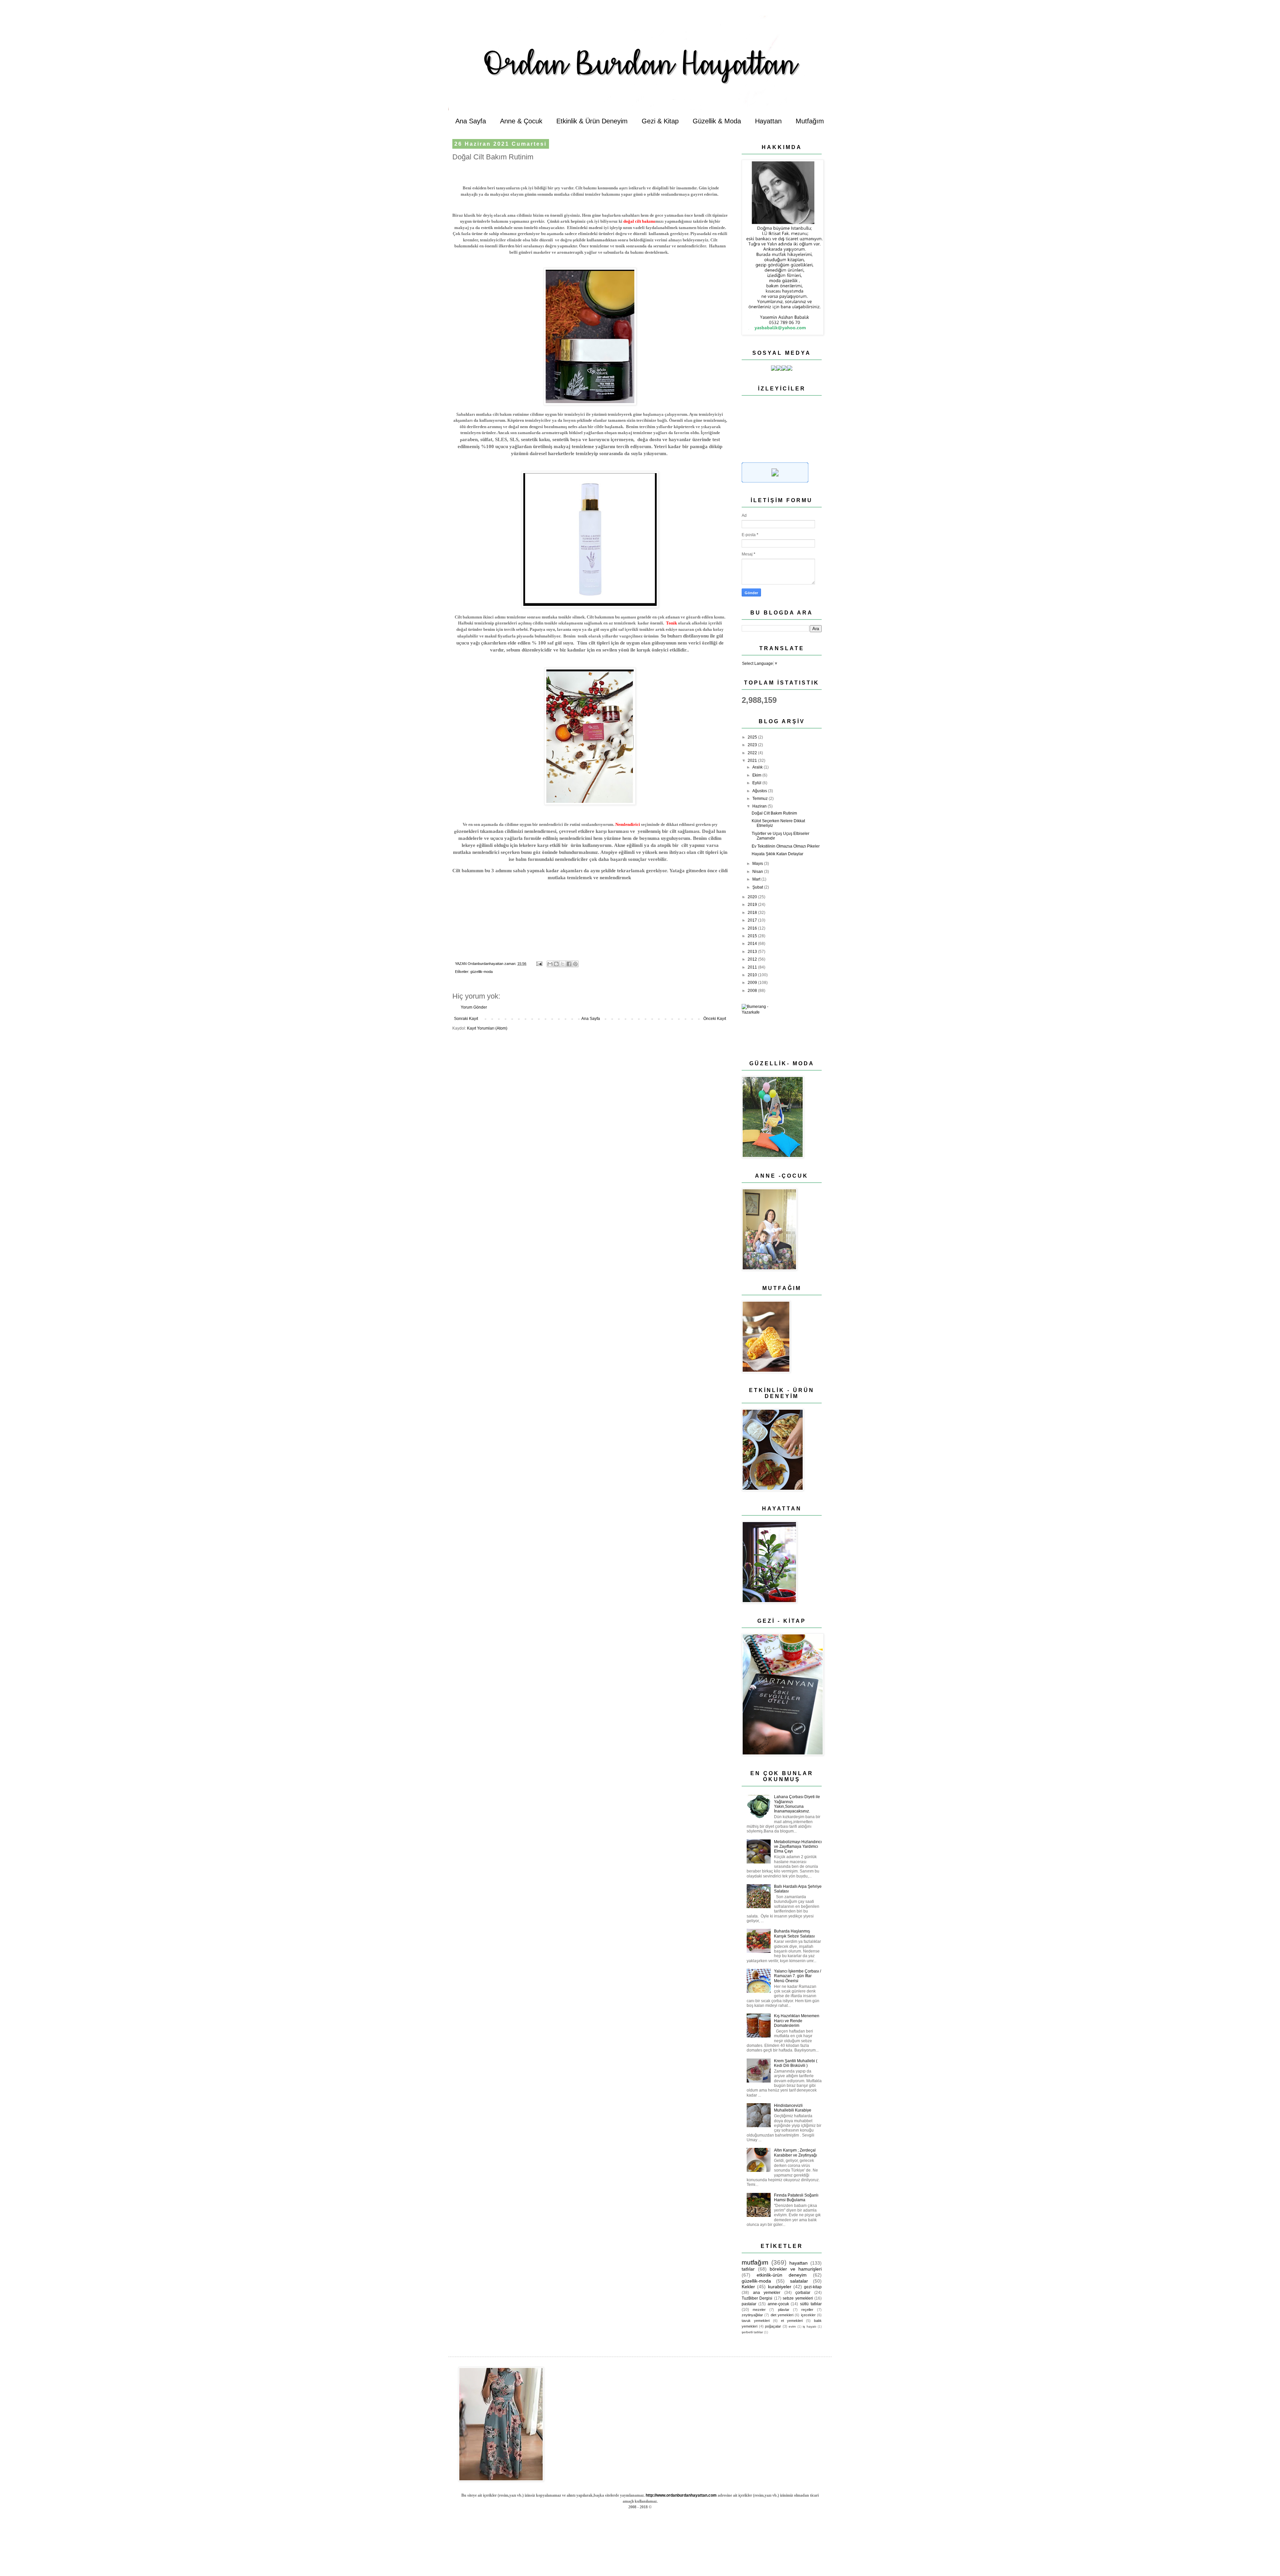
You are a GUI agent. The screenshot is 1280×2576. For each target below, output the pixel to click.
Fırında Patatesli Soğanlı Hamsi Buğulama (796, 2198)
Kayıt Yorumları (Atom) (487, 1028)
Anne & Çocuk (521, 121)
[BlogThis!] (556, 964)
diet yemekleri (782, 2315)
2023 (753, 745)
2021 (753, 761)
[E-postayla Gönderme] (539, 964)
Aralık (758, 767)
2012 (753, 959)
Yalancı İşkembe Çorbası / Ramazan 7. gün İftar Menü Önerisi (797, 1976)
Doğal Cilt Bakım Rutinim (774, 813)
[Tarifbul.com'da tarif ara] (775, 481)
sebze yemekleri (798, 2298)
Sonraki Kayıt (466, 1019)
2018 (753, 913)
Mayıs (758, 864)
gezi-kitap (813, 2287)
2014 (753, 944)
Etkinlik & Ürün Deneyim (592, 121)
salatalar (799, 2281)
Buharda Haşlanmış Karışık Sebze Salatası (794, 1934)
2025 (753, 737)
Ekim (757, 775)
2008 (753, 991)
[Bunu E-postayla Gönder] (550, 964)
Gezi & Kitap (660, 121)
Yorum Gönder (474, 1007)
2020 (753, 897)
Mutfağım (810, 121)
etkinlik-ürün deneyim (782, 2275)
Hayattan (768, 121)
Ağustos (760, 791)
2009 (753, 983)
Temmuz (760, 799)
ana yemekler (767, 2293)
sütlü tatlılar (811, 2304)
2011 (753, 967)
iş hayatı (809, 2326)
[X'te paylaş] (563, 964)
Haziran (760, 806)
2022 (753, 753)
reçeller (807, 2310)
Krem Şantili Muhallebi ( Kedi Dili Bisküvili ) (796, 2063)
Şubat (758, 887)
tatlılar (748, 2269)
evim (792, 2326)
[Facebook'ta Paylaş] (569, 964)
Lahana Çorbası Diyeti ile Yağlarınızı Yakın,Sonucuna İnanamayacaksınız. (797, 1804)
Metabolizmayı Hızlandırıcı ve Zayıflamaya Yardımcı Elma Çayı (798, 1847)
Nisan (758, 872)
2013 (753, 952)
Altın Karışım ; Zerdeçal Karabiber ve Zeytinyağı (795, 2153)
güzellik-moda (481, 972)
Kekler (748, 2287)
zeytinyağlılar (752, 2315)
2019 (753, 905)
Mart (757, 879)
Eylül (757, 783)
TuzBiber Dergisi (757, 2298)
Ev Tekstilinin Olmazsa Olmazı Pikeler (786, 846)
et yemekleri (792, 2321)
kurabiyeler (780, 2287)
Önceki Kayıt (715, 1019)
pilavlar (784, 2310)
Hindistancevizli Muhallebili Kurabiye (793, 2108)
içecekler (808, 2315)
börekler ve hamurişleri (796, 2269)
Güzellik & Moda (717, 121)
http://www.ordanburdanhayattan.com (681, 2495)
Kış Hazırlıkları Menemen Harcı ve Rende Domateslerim (797, 2021)
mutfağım (755, 2262)
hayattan (798, 2263)
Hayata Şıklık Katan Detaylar (777, 854)
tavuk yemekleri (756, 2321)
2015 (753, 936)
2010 (753, 975)
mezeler (759, 2310)
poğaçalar (773, 2326)
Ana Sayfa (471, 121)
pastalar (749, 2304)
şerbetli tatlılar (752, 2332)
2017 (753, 920)
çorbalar (803, 2293)
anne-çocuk (778, 2304)
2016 (753, 928)
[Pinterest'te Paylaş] (575, 964)
